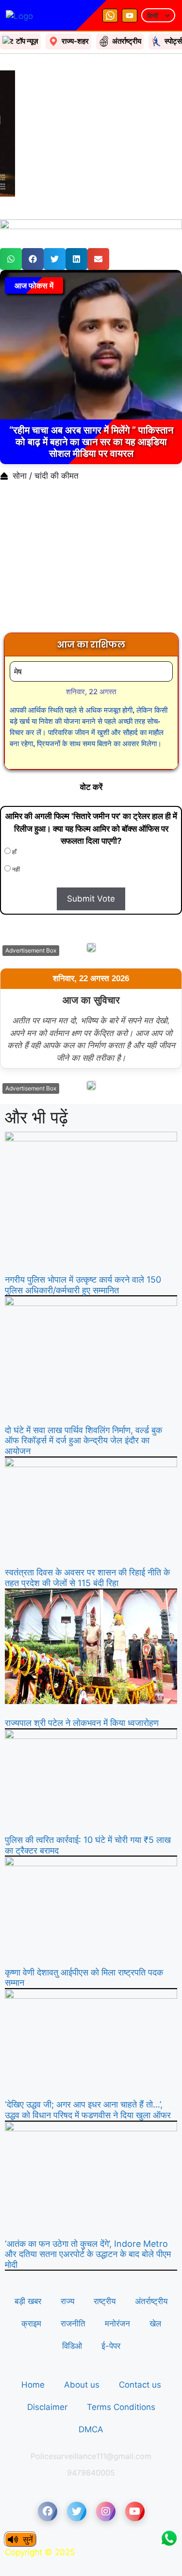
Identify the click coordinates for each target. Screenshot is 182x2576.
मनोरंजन (117, 2324)
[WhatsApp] (110, 16)
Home (33, 2385)
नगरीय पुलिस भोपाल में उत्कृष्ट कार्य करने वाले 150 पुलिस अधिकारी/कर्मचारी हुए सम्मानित (83, 1285)
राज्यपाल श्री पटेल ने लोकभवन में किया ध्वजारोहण (82, 1723)
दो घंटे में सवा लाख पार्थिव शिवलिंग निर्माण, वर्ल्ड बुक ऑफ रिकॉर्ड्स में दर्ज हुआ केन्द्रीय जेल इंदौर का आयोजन (83, 1440)
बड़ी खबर (28, 2301)
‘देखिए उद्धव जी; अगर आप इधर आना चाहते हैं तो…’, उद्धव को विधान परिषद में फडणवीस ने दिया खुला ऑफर (88, 2110)
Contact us (140, 2385)
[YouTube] (130, 16)
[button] (11, 259)
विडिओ (72, 2346)
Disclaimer (47, 2407)
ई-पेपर (111, 2346)
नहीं (15, 869)
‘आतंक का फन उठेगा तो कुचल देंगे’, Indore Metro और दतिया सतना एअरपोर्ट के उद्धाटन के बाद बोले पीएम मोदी (88, 2254)
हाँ (14, 852)
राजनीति (73, 2324)
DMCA (91, 2429)
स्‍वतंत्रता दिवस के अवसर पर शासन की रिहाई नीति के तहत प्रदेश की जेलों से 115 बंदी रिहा (87, 1578)
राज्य (67, 2301)
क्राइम (31, 2324)
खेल (155, 2324)
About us (82, 2385)
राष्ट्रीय (105, 2301)
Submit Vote (91, 899)
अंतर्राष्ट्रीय (151, 2301)
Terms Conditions (121, 2407)
